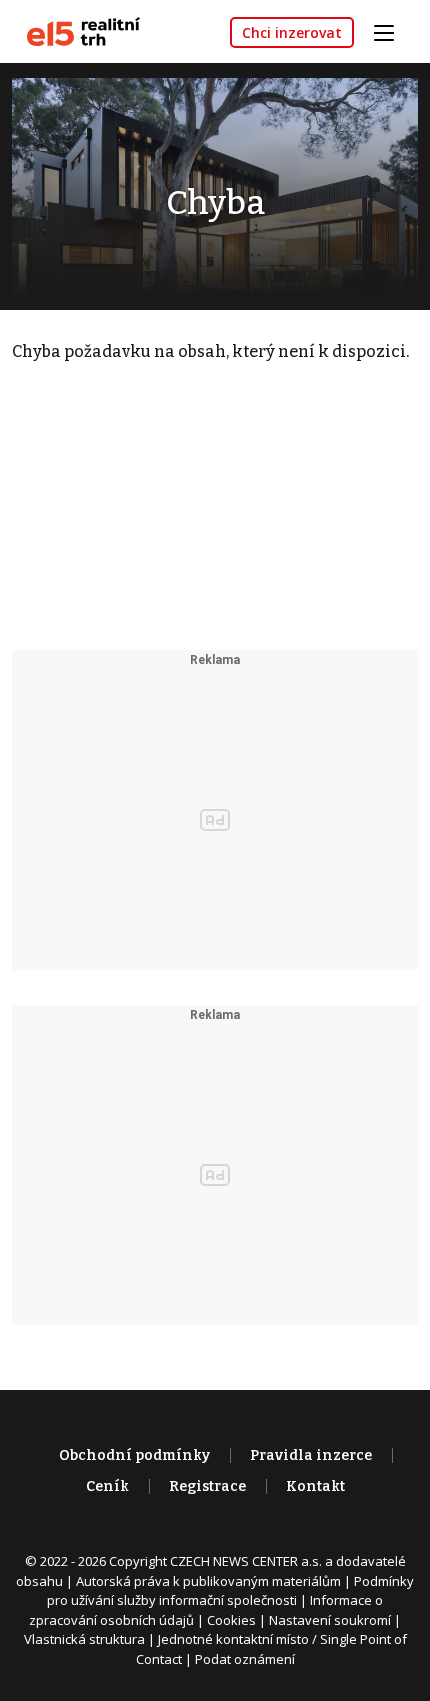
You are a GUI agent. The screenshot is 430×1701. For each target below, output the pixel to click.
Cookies (231, 1620)
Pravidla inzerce (311, 1455)
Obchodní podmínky (134, 1455)
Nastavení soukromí (330, 1620)
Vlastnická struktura (84, 1639)
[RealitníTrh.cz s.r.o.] (76, 30)
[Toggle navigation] (391, 30)
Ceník (107, 1486)
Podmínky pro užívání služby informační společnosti (230, 1591)
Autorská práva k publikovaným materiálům (208, 1581)
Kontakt (315, 1486)
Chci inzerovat (292, 32)
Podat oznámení (245, 1659)
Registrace (207, 1486)
